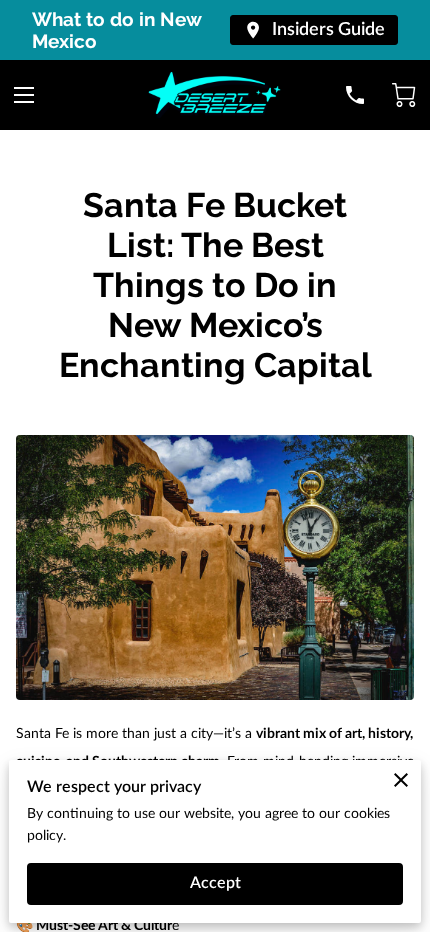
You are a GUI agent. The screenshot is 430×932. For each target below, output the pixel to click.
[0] (404, 95)
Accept (215, 883)
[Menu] (24, 95)
